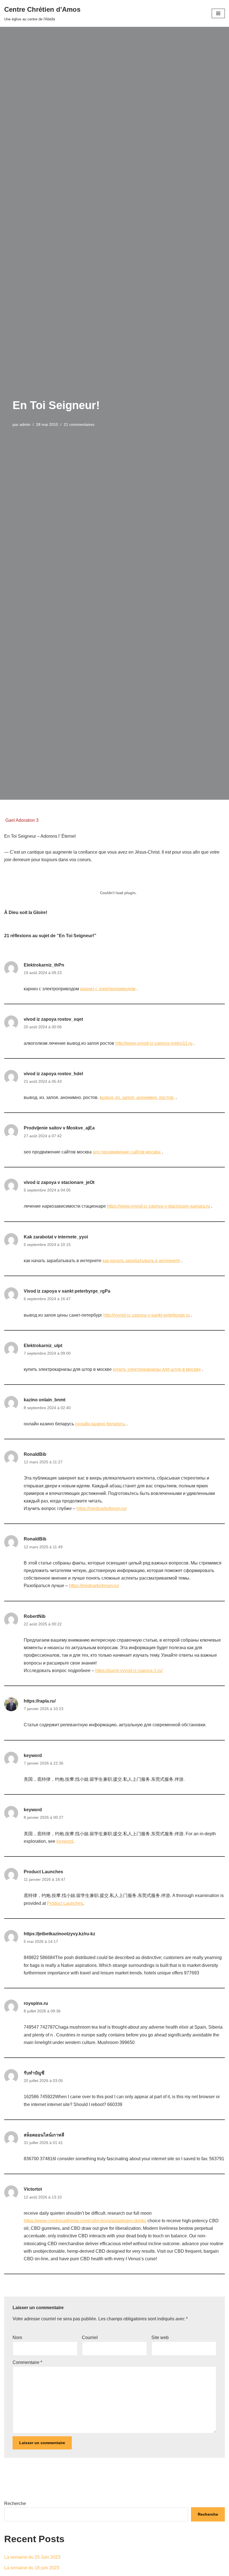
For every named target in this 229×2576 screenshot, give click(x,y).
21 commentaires (79, 424)
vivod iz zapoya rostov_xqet (53, 1019)
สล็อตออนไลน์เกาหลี (44, 2135)
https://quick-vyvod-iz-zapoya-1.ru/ (129, 1671)
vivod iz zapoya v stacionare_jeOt (59, 1182)
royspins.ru (36, 2003)
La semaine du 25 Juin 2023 (32, 2557)
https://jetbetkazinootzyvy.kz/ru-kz (59, 1934)
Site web (160, 2338)
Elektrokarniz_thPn (44, 965)
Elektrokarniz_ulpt (43, 1346)
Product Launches (43, 1872)
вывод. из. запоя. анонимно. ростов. (137, 1097)
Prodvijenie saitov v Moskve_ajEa (59, 1128)
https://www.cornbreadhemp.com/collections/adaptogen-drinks (85, 2221)
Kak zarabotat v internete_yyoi (56, 1237)
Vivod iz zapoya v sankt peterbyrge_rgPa (67, 1291)
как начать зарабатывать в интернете (141, 1261)
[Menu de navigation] (218, 13)
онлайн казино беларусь (100, 1424)
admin (25, 424)
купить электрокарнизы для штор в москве (157, 1369)
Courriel (90, 2338)
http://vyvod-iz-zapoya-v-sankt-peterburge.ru (147, 1315)
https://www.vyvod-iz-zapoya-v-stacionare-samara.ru (158, 1206)
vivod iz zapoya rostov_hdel (53, 1074)
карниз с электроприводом (108, 989)
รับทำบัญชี (34, 2073)
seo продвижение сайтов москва (127, 1152)
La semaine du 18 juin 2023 (32, 2568)
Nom (17, 2338)
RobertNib (35, 1616)
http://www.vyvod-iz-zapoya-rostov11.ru (154, 1043)
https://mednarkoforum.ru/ (102, 1508)
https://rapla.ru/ (40, 1701)
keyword (33, 1755)
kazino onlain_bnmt (45, 1400)
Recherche (15, 2503)
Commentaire (27, 2362)
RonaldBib (35, 1454)
